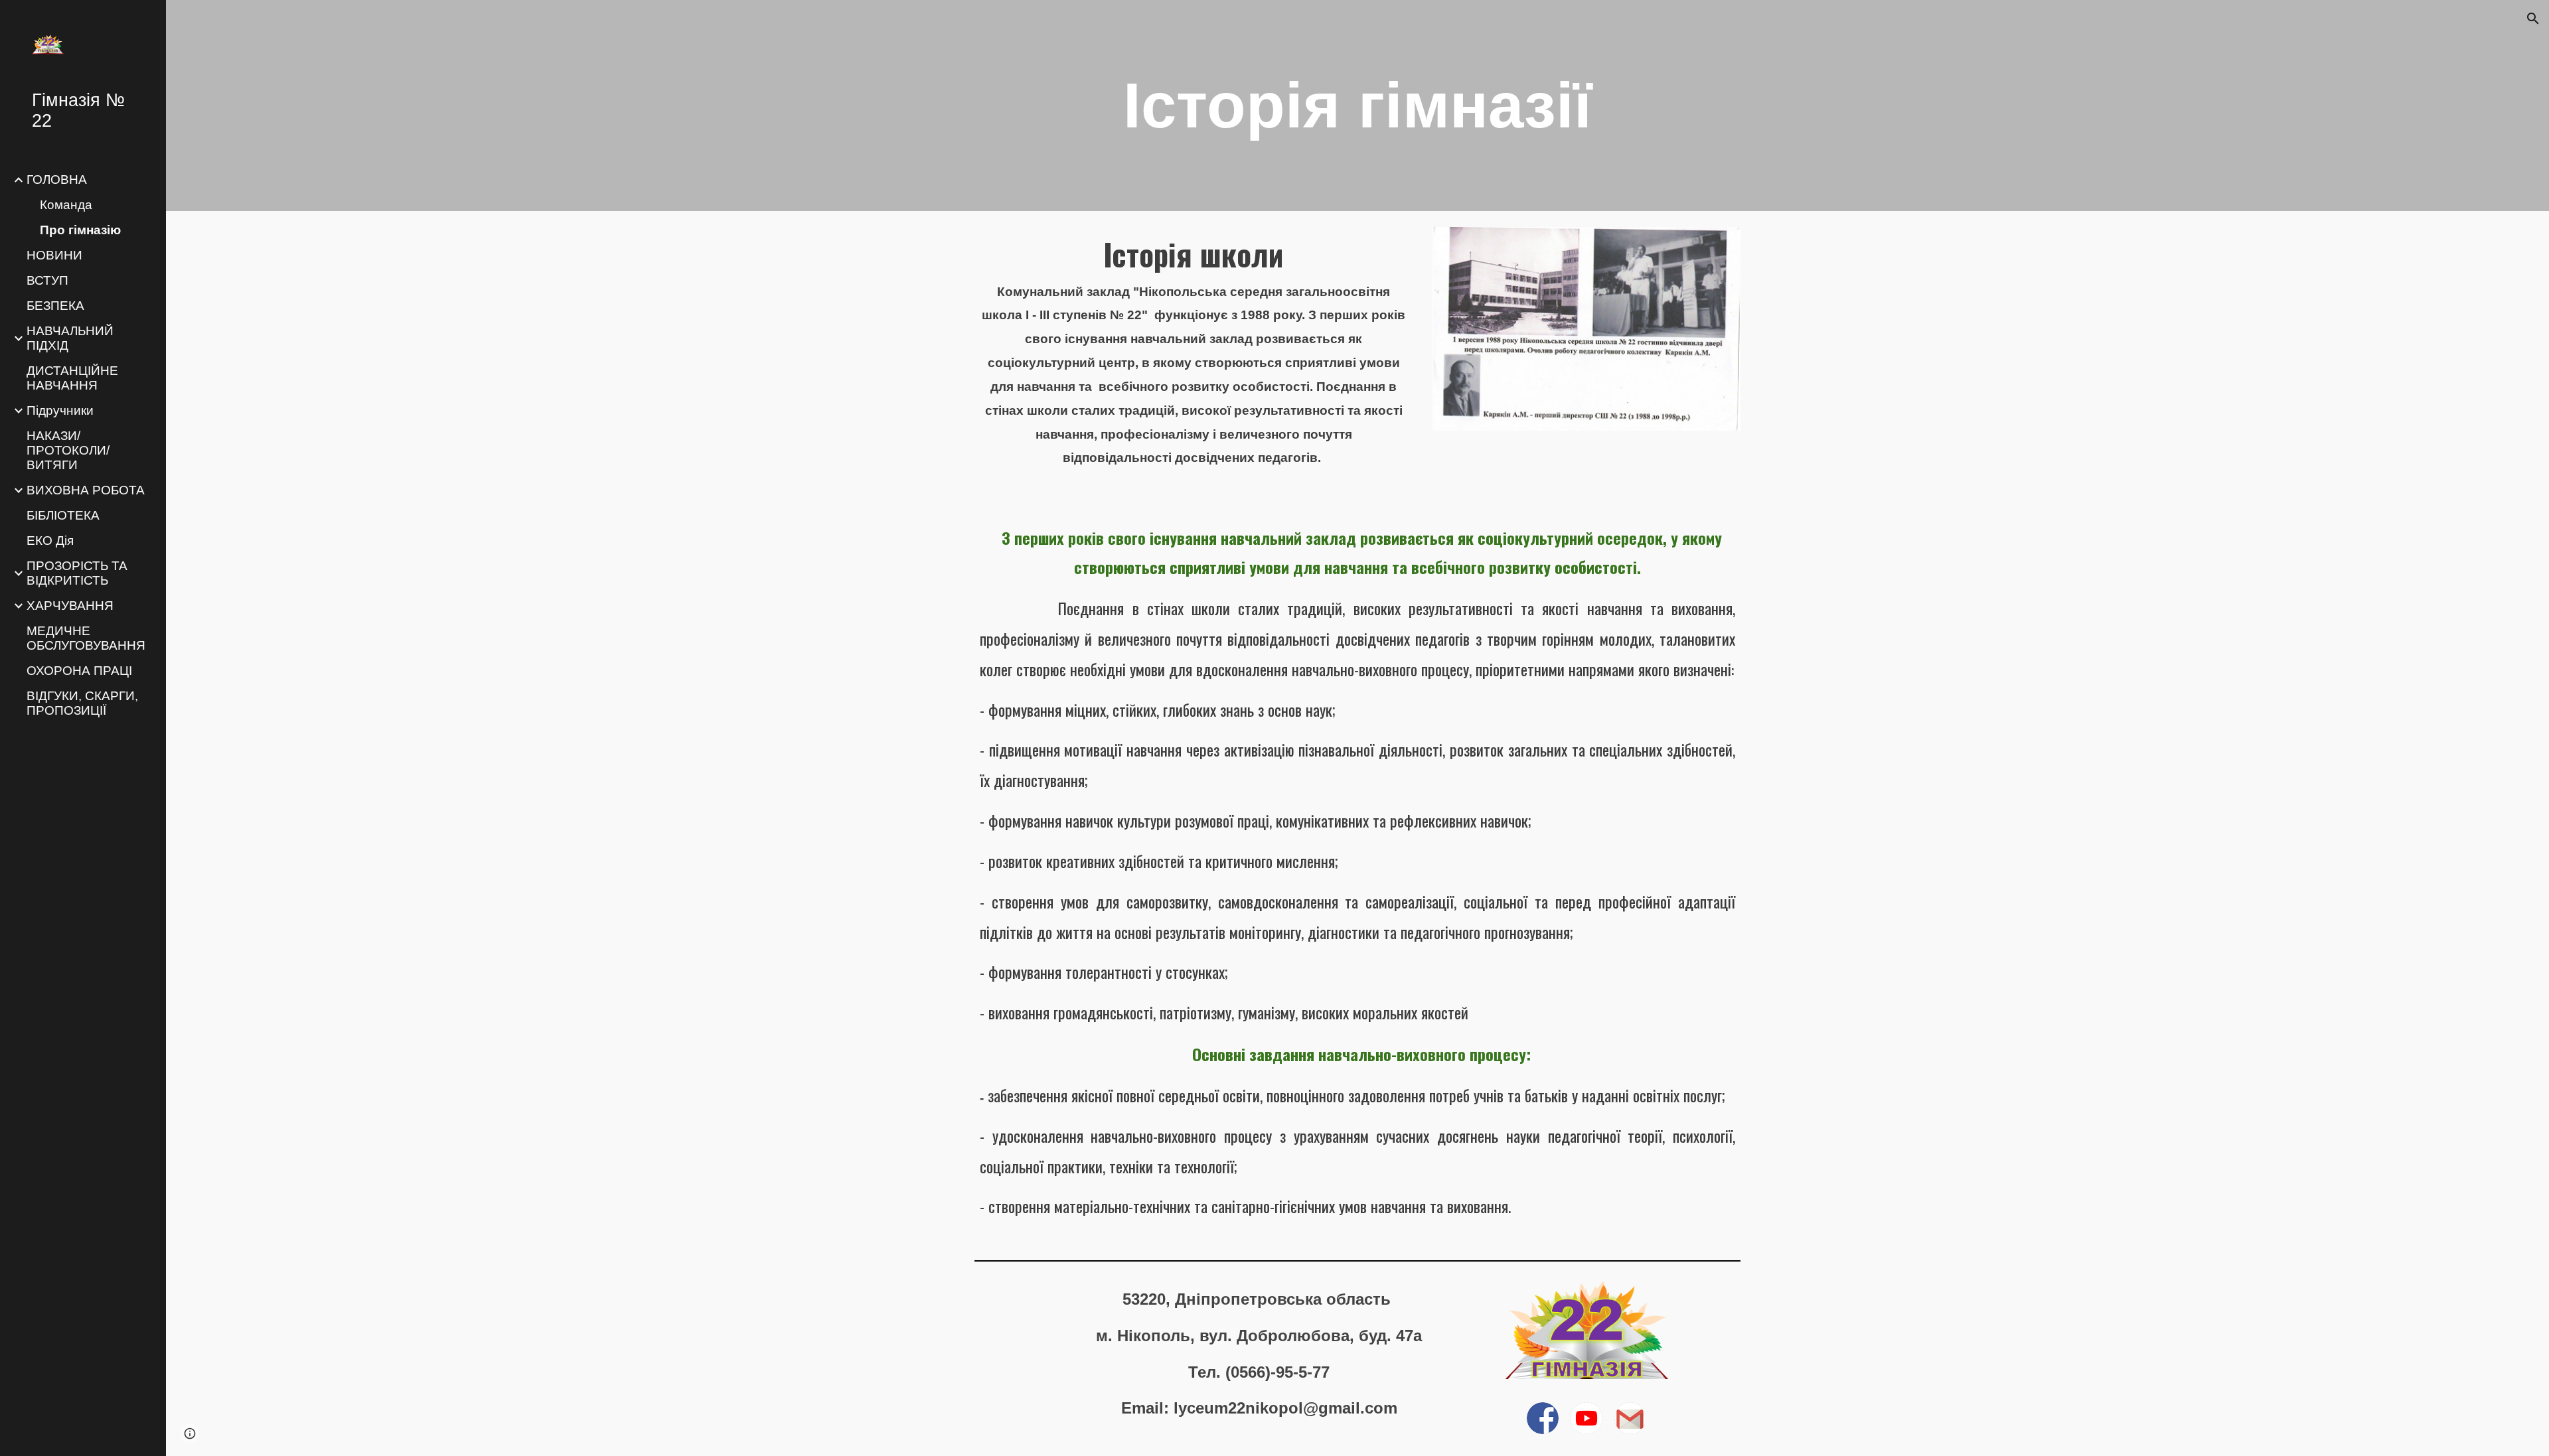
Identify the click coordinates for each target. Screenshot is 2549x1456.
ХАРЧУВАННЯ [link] (70, 606)
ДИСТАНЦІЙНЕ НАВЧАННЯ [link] (72, 378)
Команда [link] (66, 205)
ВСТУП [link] (47, 280)
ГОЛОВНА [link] (57, 180)
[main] (1357, 106)
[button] (2533, 19)
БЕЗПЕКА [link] (55, 306)
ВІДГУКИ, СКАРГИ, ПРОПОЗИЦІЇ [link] (82, 703)
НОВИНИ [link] (54, 255)
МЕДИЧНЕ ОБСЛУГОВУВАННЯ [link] (86, 638)
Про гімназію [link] (80, 230)
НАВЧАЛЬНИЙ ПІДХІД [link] (70, 338)
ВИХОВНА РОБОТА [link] (86, 490)
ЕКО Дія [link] (50, 541)
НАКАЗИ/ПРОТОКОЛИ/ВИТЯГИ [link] (68, 450)
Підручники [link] (60, 410)
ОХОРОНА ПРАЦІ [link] (79, 671)
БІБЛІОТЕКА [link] (63, 515)
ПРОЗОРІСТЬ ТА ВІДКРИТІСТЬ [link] (77, 573)
